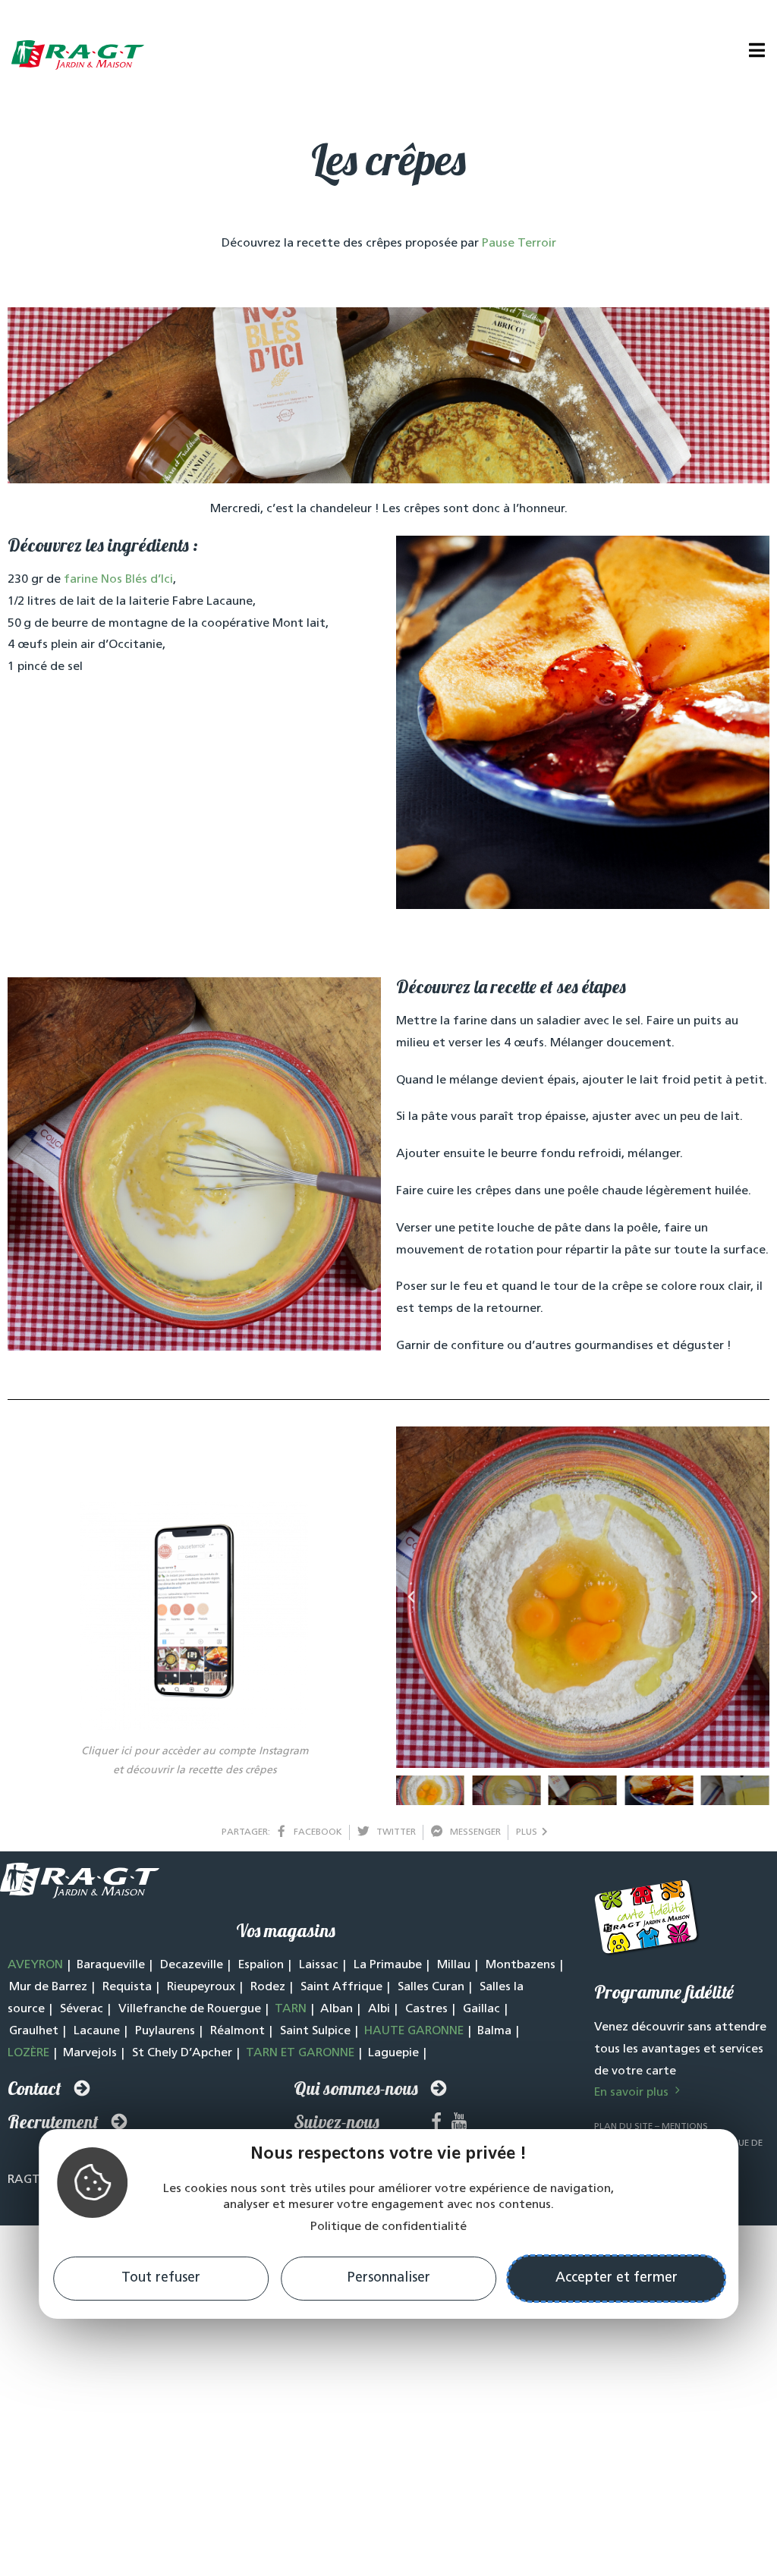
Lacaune (97, 2031)
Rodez (268, 1987)
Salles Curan (431, 1987)
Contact (35, 2088)
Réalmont (238, 2031)
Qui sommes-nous (356, 2088)
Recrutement (53, 2122)
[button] (411, 1597)
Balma (494, 2031)
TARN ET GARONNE (300, 2053)
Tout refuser (161, 2279)
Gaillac (481, 2009)
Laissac (319, 1965)
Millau (454, 1965)
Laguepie (393, 2053)
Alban (337, 2009)
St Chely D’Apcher (182, 2053)
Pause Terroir (519, 244)
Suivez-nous (337, 2122)
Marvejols (90, 2053)
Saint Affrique (341, 1987)
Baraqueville (111, 1965)
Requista (127, 1987)
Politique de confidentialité (388, 2227)
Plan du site (623, 2127)
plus (529, 1832)
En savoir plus (633, 2093)
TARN (291, 2009)
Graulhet (34, 2031)
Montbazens (521, 1965)
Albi (379, 2009)
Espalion (261, 1965)
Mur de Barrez (48, 1987)
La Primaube (388, 1965)
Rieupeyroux (201, 1987)
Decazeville (192, 1965)
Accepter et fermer (617, 2279)
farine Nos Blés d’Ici (118, 580)
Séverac (82, 2009)
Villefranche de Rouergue (190, 2009)
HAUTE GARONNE (414, 2031)
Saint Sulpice (315, 2031)
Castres (426, 2009)
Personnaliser (389, 2279)
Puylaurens (165, 2031)
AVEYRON (35, 1965)
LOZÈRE (28, 2053)
